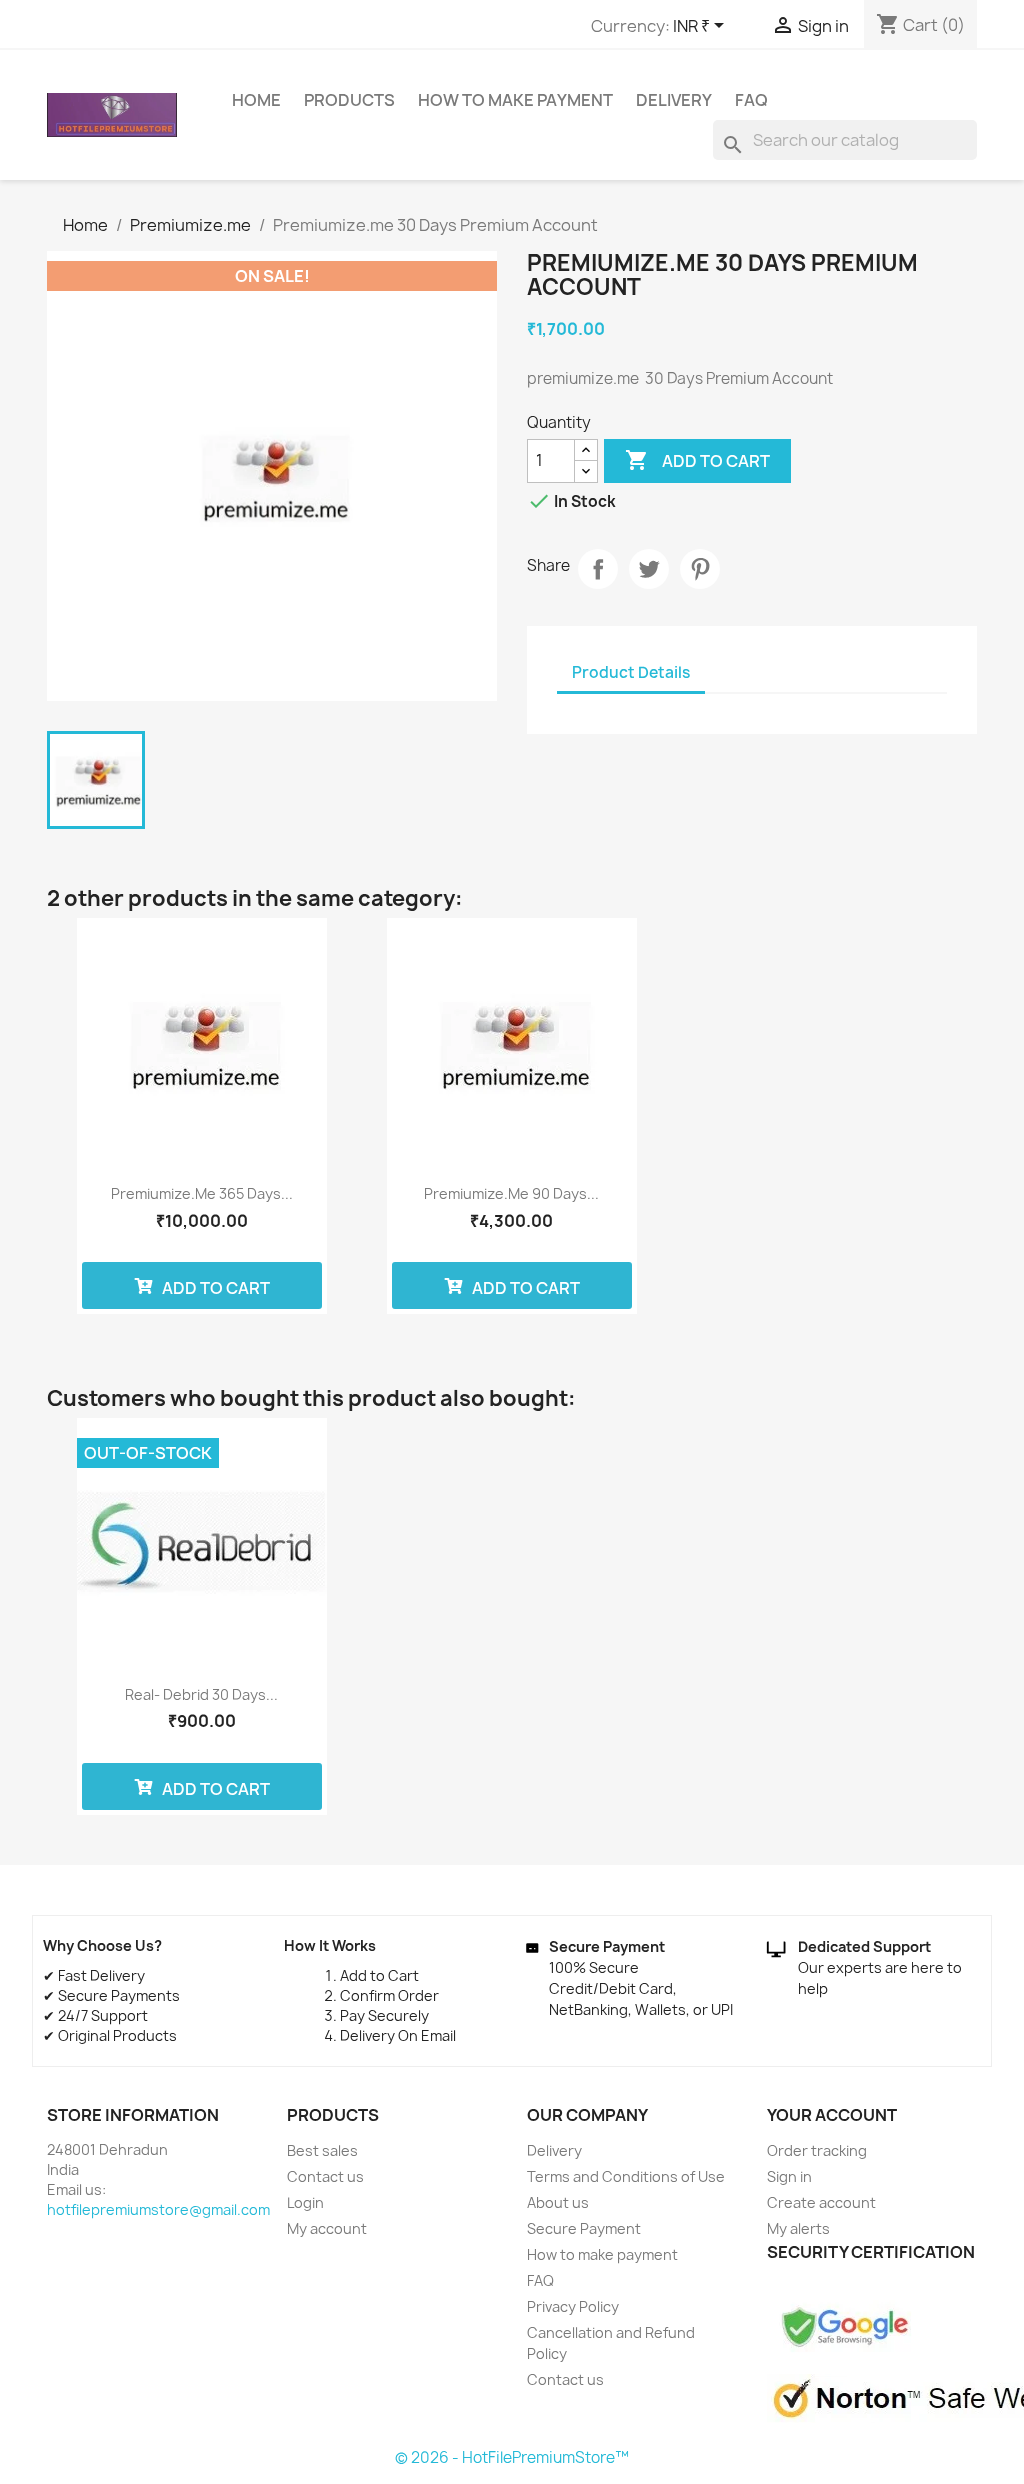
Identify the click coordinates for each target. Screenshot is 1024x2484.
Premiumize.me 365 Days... (202, 1193)
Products (349, 100)
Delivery (674, 100)
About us (558, 2202)
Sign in (789, 2176)
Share (598, 569)
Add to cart (697, 460)
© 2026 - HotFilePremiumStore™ (512, 2457)
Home (256, 100)
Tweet (649, 569)
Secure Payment (584, 2228)
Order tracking (817, 2150)
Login (305, 2202)
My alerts (798, 2228)
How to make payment (515, 100)
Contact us (325, 2176)
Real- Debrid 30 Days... (201, 1694)
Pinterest (700, 569)
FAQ (751, 100)
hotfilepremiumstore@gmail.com (158, 2209)
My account (327, 2228)
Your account (832, 2115)
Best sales (322, 2150)
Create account (821, 2202)
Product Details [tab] (631, 672)
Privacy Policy (573, 2306)
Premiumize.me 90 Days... (511, 1193)
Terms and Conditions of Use (626, 2176)
